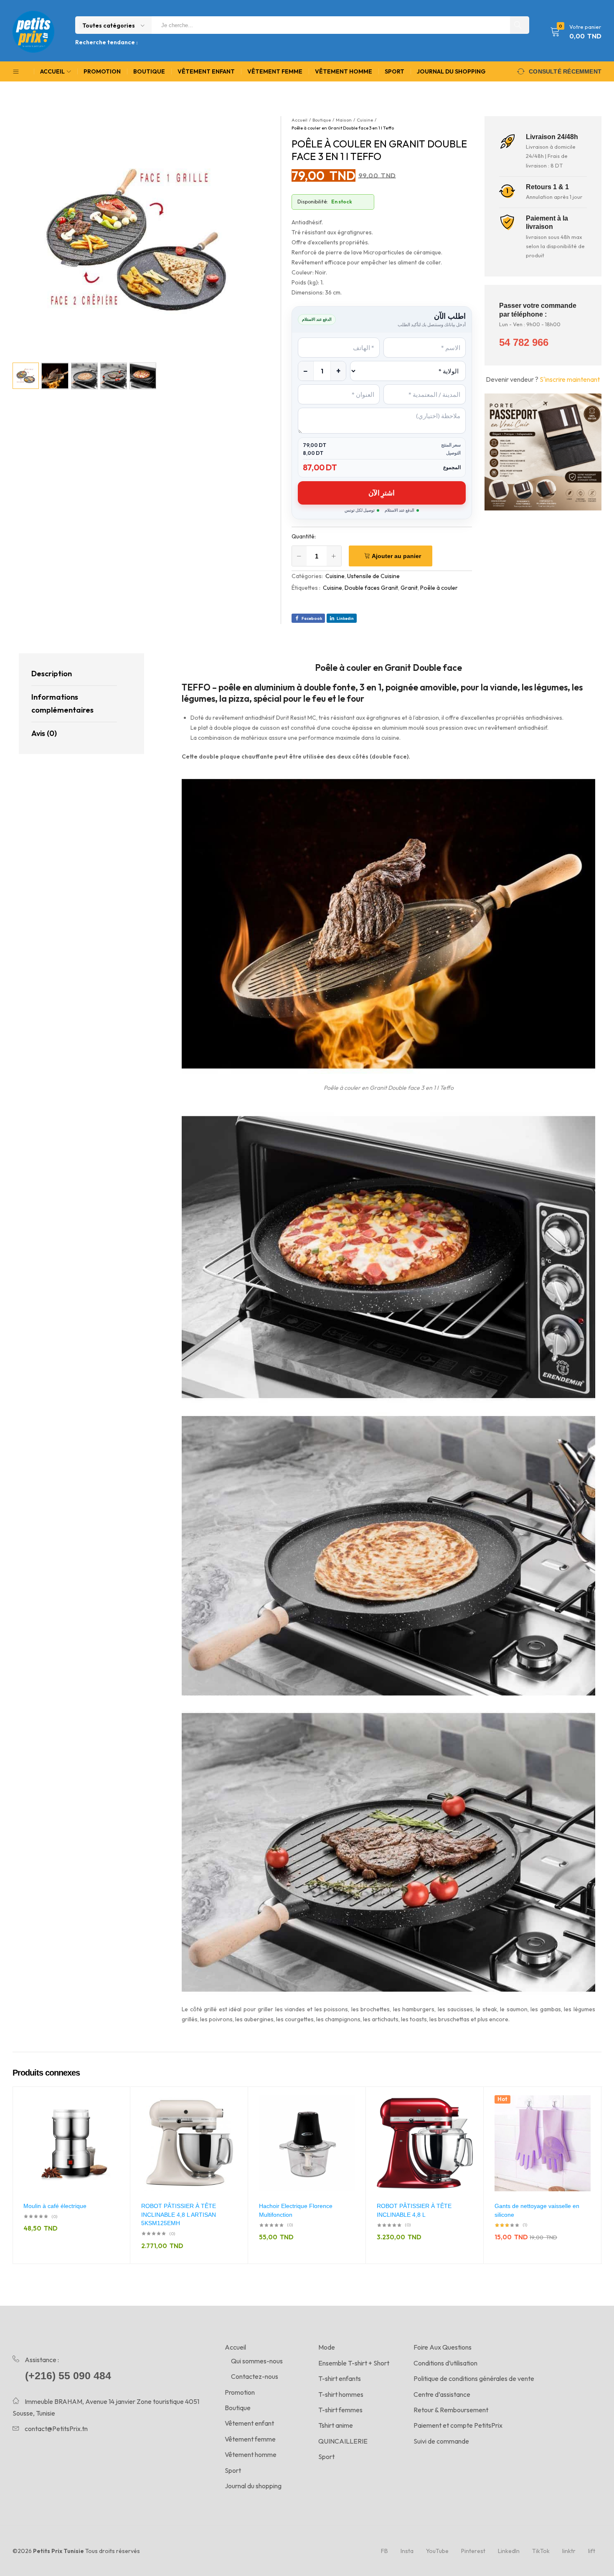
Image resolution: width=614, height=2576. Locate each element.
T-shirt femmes (340, 2410)
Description (52, 674)
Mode (327, 2347)
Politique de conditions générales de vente (474, 2378)
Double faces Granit (371, 588)
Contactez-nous (255, 2376)
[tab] (74, 674)
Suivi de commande (441, 2441)
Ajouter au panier (396, 556)
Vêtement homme (344, 71)
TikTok (541, 2551)
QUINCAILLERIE (343, 2441)
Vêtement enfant (206, 71)
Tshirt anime (336, 2425)
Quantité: (304, 536)
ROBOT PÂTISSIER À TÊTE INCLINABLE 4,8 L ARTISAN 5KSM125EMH (179, 2214)
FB (384, 2551)
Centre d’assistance (442, 2394)
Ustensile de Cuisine (373, 576)
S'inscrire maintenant (570, 379)
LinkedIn (509, 2551)
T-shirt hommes (341, 2394)
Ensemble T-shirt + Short (354, 2363)
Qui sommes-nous (257, 2361)
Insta (407, 2551)
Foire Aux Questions (443, 2347)
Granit (409, 588)
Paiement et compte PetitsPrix (458, 2425)
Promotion (102, 71)
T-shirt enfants (340, 2378)
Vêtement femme (275, 71)
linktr (569, 2551)
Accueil (235, 2347)
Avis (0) (44, 733)
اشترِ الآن (382, 493)
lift (592, 2551)
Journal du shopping (451, 71)
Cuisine (335, 576)
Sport (395, 71)
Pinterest (473, 2551)
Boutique (149, 71)
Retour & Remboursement (451, 2410)
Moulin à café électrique (55, 2206)
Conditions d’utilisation (445, 2363)
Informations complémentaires (62, 703)
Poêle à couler (439, 588)
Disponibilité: (313, 202)
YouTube (437, 2551)
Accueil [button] (52, 71)
